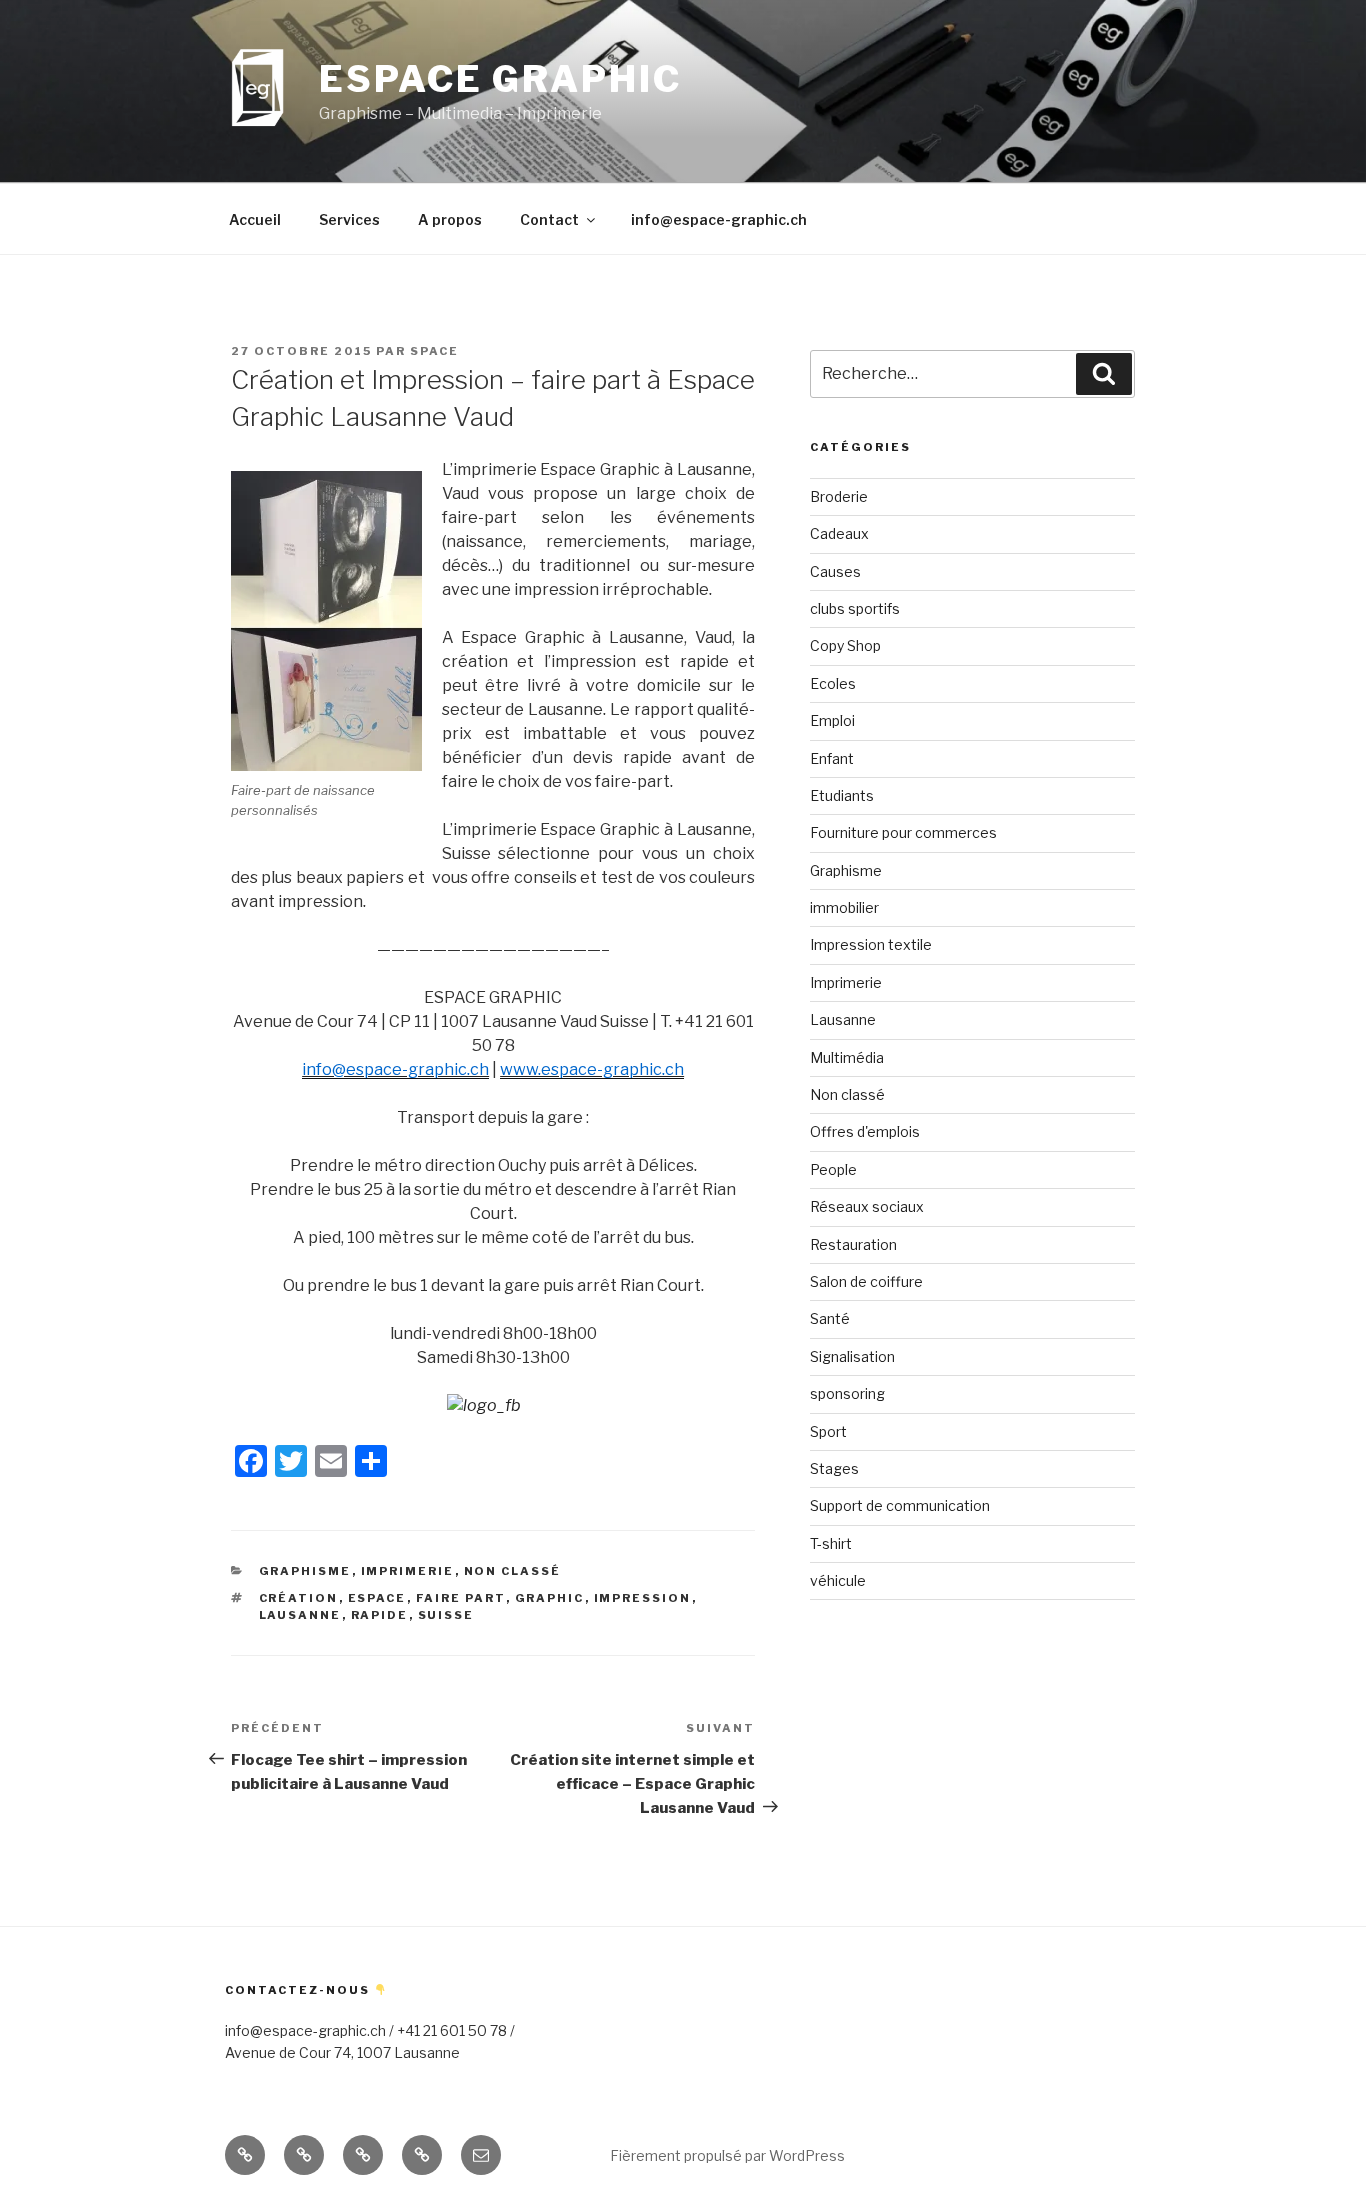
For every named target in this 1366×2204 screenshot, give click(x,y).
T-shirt (831, 1543)
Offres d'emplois (865, 1131)
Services (349, 219)
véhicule (838, 1580)
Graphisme (305, 1571)
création (299, 1598)
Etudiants (842, 795)
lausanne (300, 1615)
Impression (643, 1598)
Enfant (832, 758)
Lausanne (843, 1019)
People (833, 1169)
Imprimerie (408, 1571)
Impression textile (871, 944)
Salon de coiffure (866, 1281)
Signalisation (852, 1356)
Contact (549, 219)
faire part (461, 1598)
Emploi (832, 720)
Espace (377, 1598)
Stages (834, 1468)
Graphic (550, 1598)
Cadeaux (839, 533)
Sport (828, 1431)
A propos (450, 219)
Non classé (513, 1571)
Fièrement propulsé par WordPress (727, 2155)
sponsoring (847, 1393)
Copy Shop (845, 645)
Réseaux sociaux (867, 1206)
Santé (830, 1318)
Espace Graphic (500, 79)
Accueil (255, 219)
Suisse (446, 1615)
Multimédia (847, 1057)
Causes (835, 571)
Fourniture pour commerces (903, 832)
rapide (380, 1615)
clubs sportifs (855, 608)
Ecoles (833, 683)
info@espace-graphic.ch (719, 219)
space (434, 351)
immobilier (844, 907)
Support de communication (900, 1505)
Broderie (839, 496)
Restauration (853, 1244)
